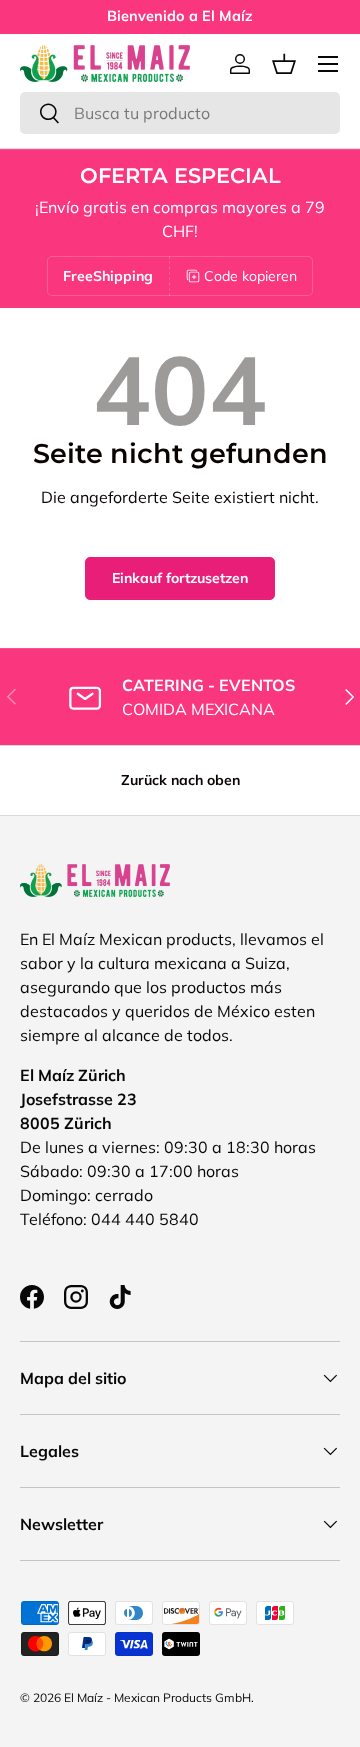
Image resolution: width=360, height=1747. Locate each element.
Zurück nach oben (180, 780)
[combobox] (180, 113)
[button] (284, 64)
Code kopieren (250, 276)
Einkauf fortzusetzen (180, 578)
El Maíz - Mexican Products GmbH (157, 1697)
